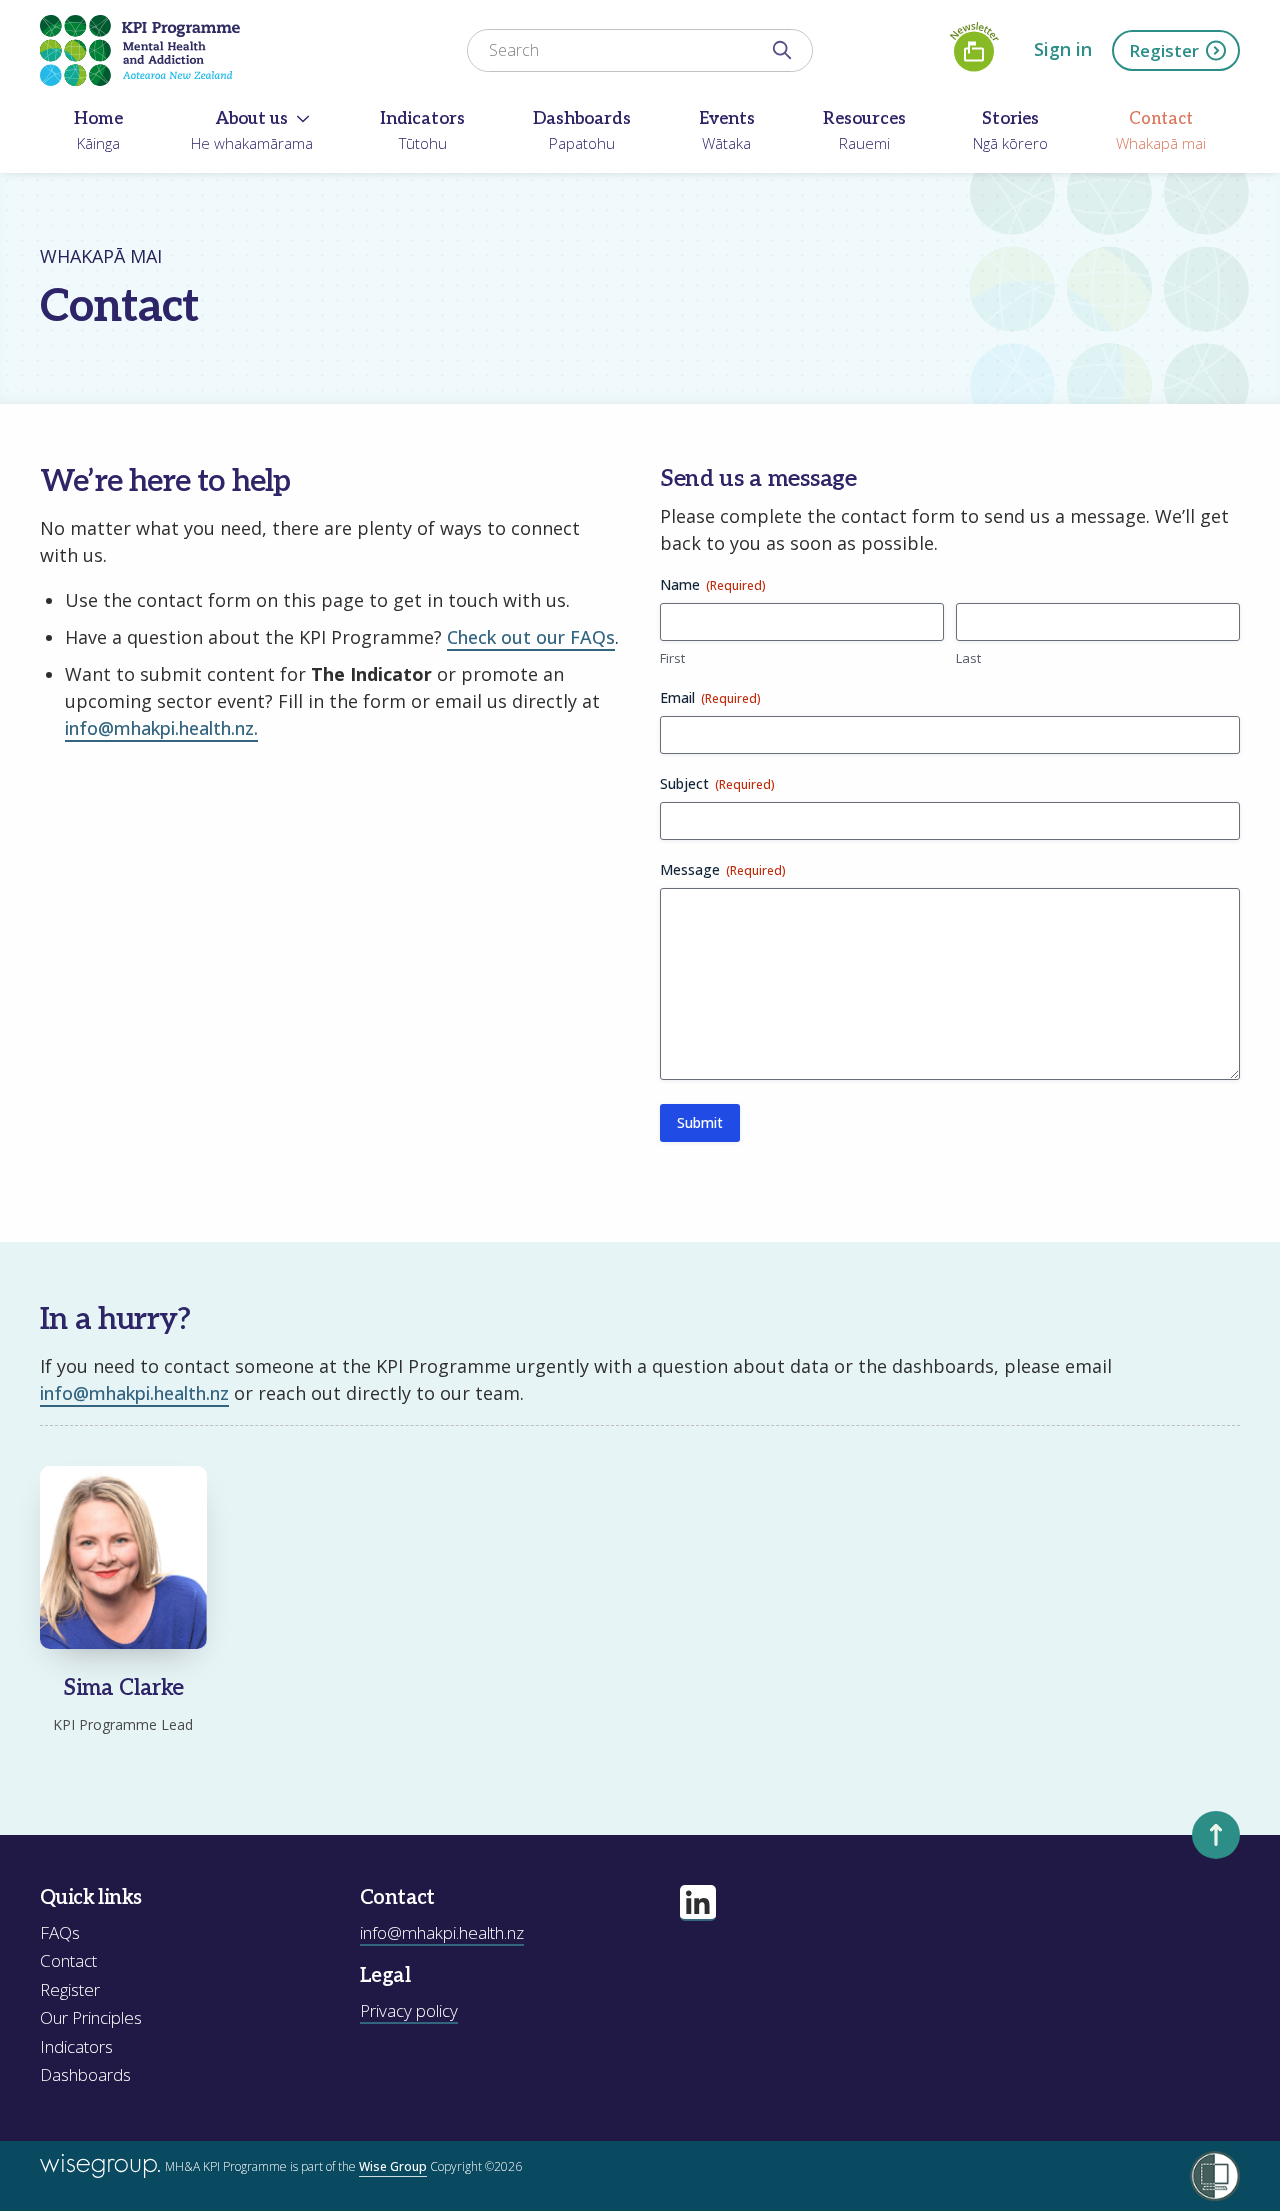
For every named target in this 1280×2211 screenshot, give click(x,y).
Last (968, 658)
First (672, 658)
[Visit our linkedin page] (698, 1903)
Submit (700, 1122)
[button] (123, 1600)
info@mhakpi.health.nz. (161, 728)
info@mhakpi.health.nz (134, 1393)
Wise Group (393, 2166)
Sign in (1063, 49)
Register (1164, 50)
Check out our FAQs (531, 637)
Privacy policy (409, 2010)
